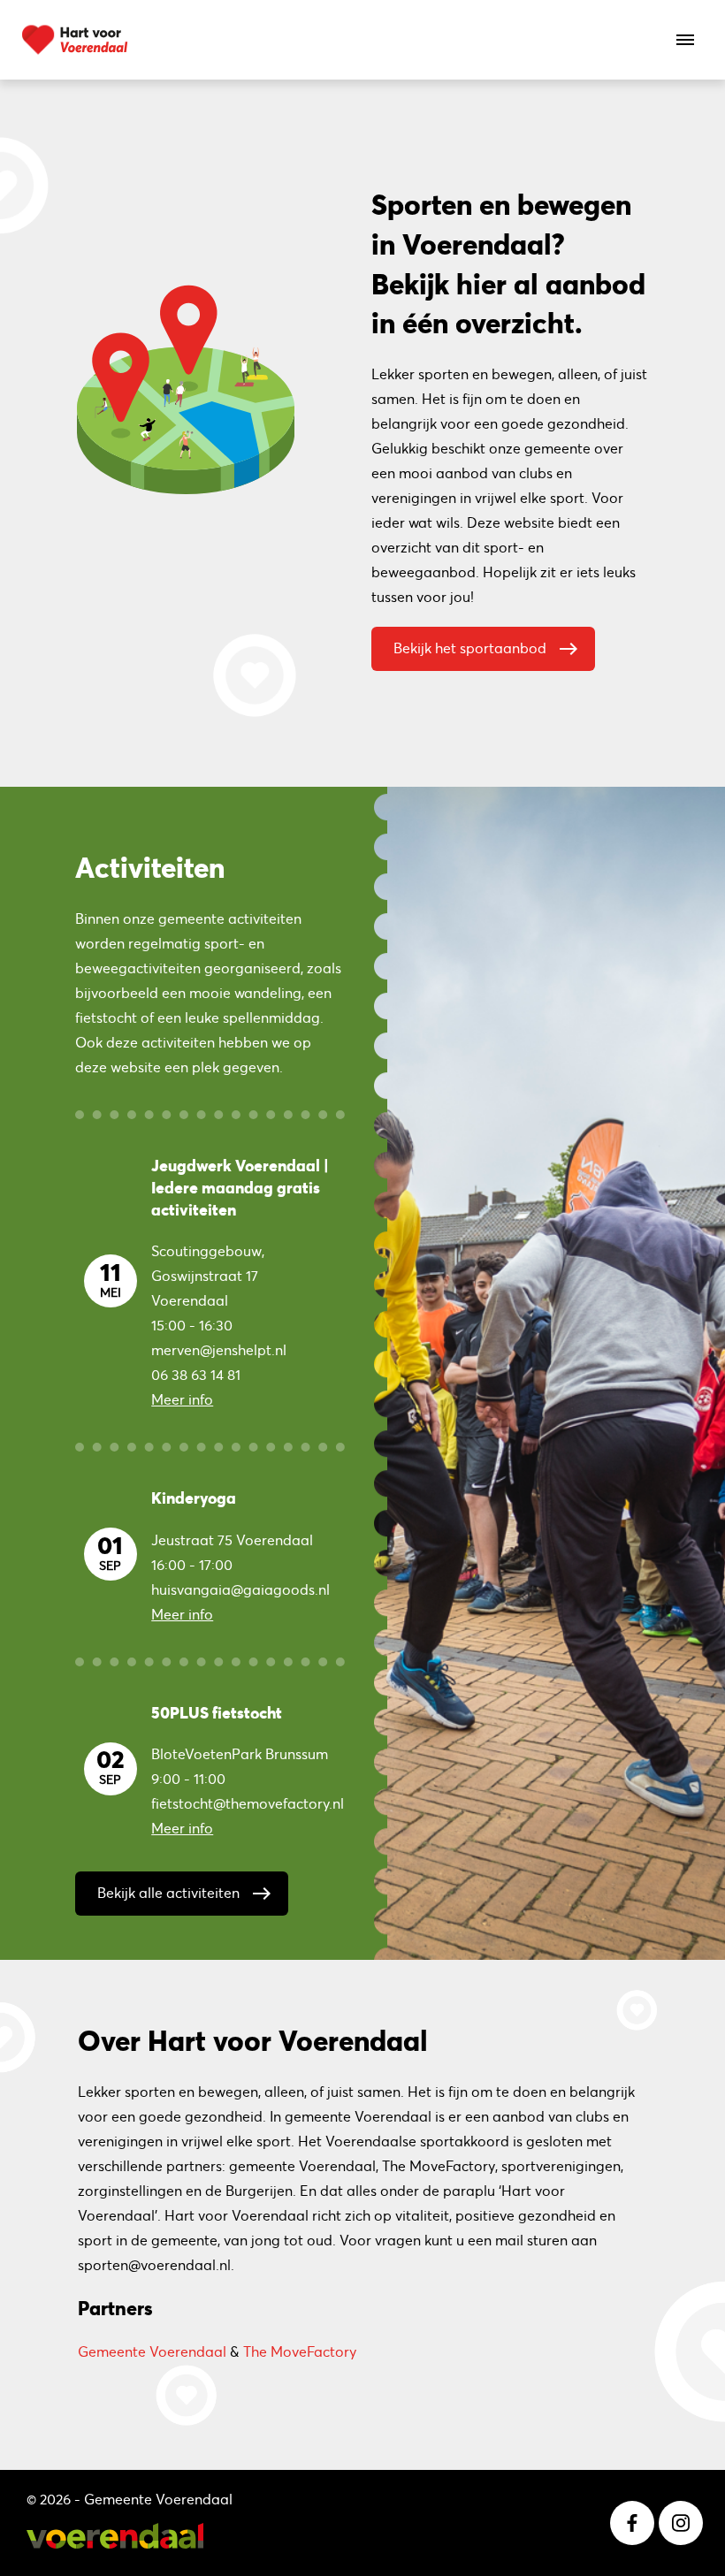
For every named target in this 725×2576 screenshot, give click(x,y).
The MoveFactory (300, 2351)
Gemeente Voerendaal (152, 2351)
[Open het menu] (685, 40)
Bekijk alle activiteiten (185, 1894)
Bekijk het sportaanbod (486, 649)
